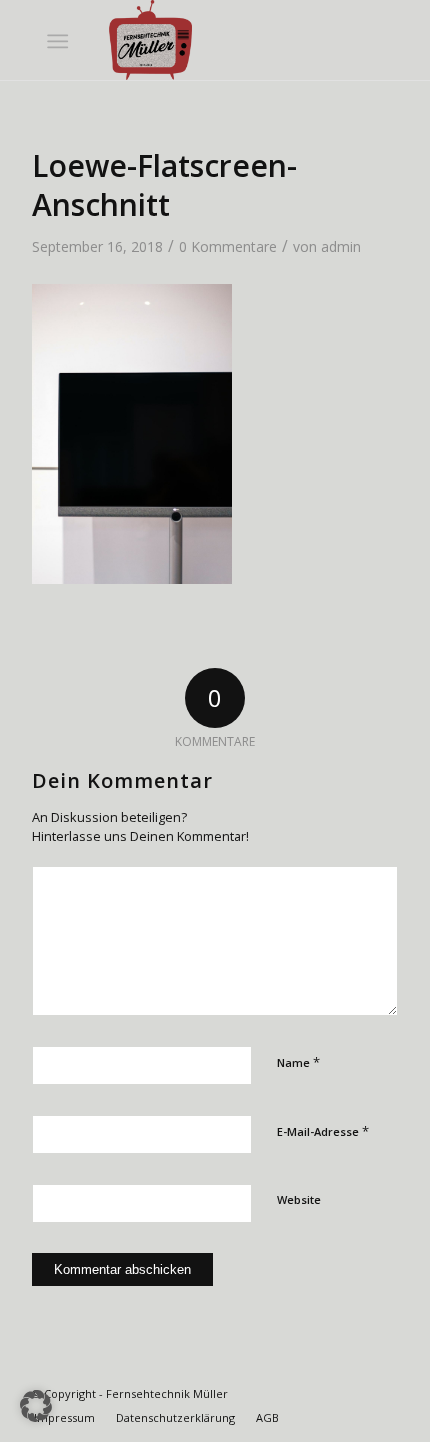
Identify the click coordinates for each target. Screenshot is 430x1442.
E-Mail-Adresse (323, 1131)
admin (341, 246)
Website (299, 1199)
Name (298, 1062)
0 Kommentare (228, 246)
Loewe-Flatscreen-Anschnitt (164, 185)
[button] (36, 1406)
